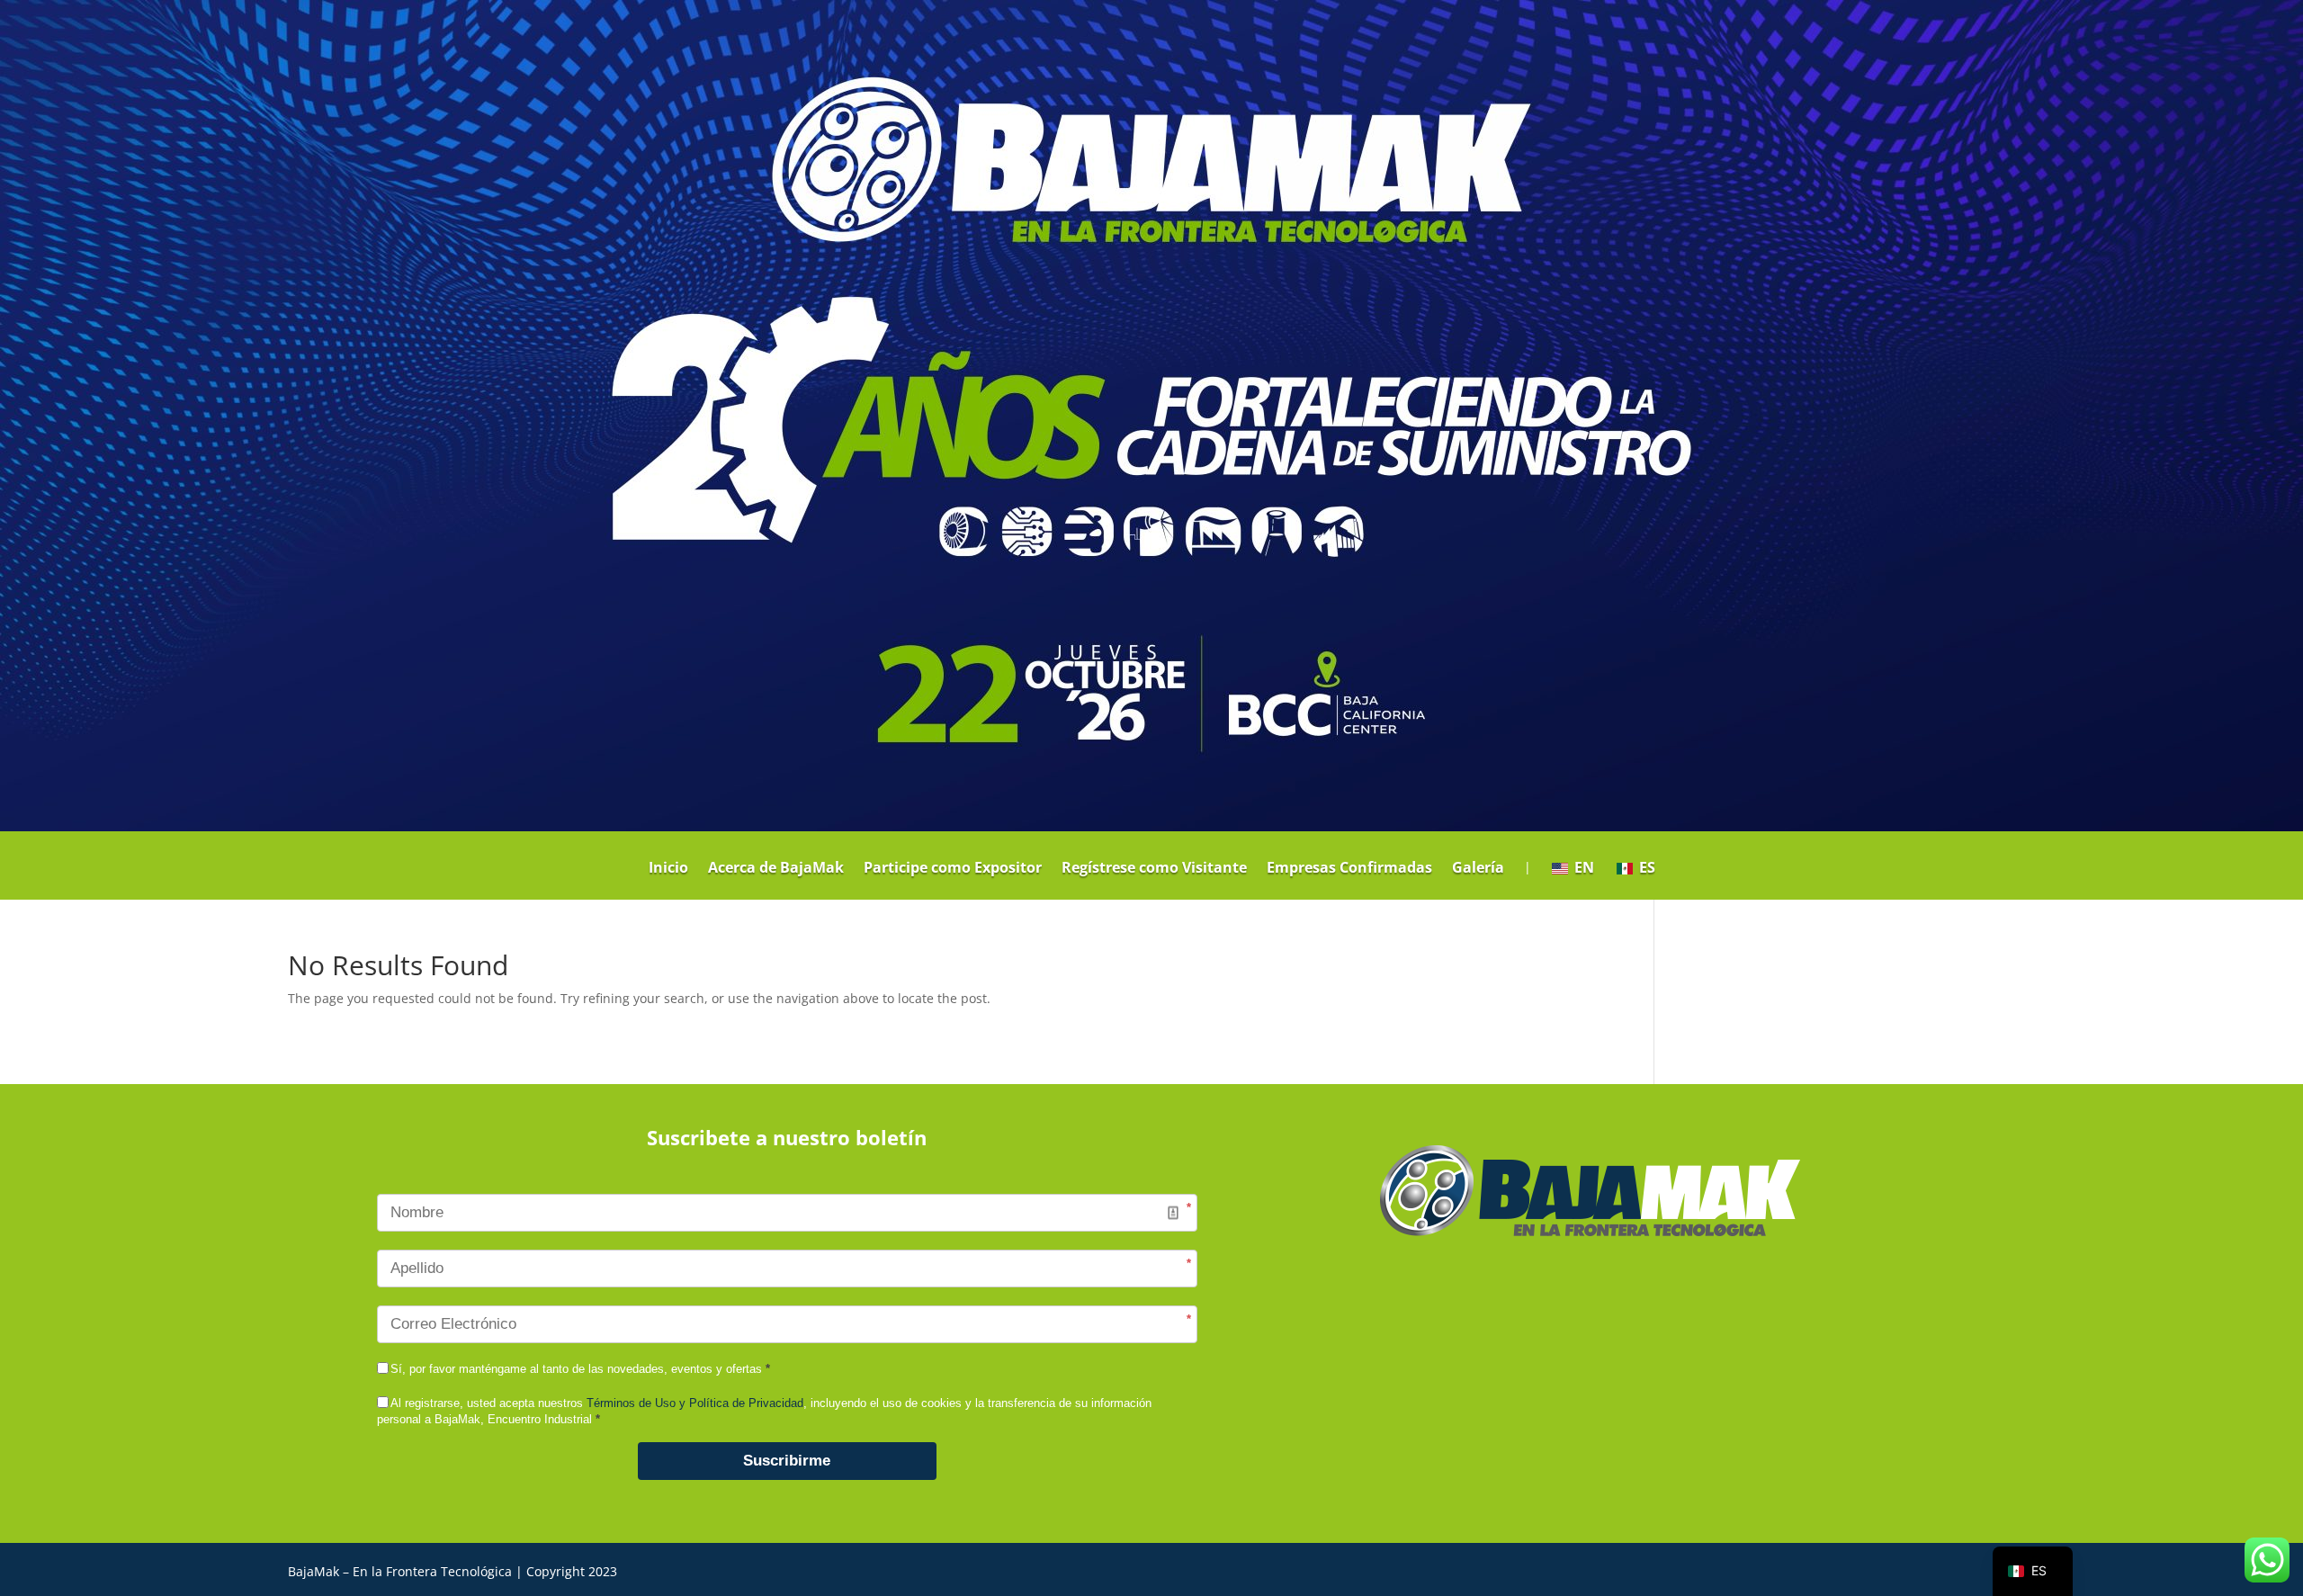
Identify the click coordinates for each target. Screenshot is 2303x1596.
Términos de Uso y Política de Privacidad (695, 1403)
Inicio (668, 869)
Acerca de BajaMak (776, 869)
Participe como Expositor (953, 869)
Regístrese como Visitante (1154, 869)
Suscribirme (787, 1461)
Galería (1478, 869)
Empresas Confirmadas (1349, 869)
